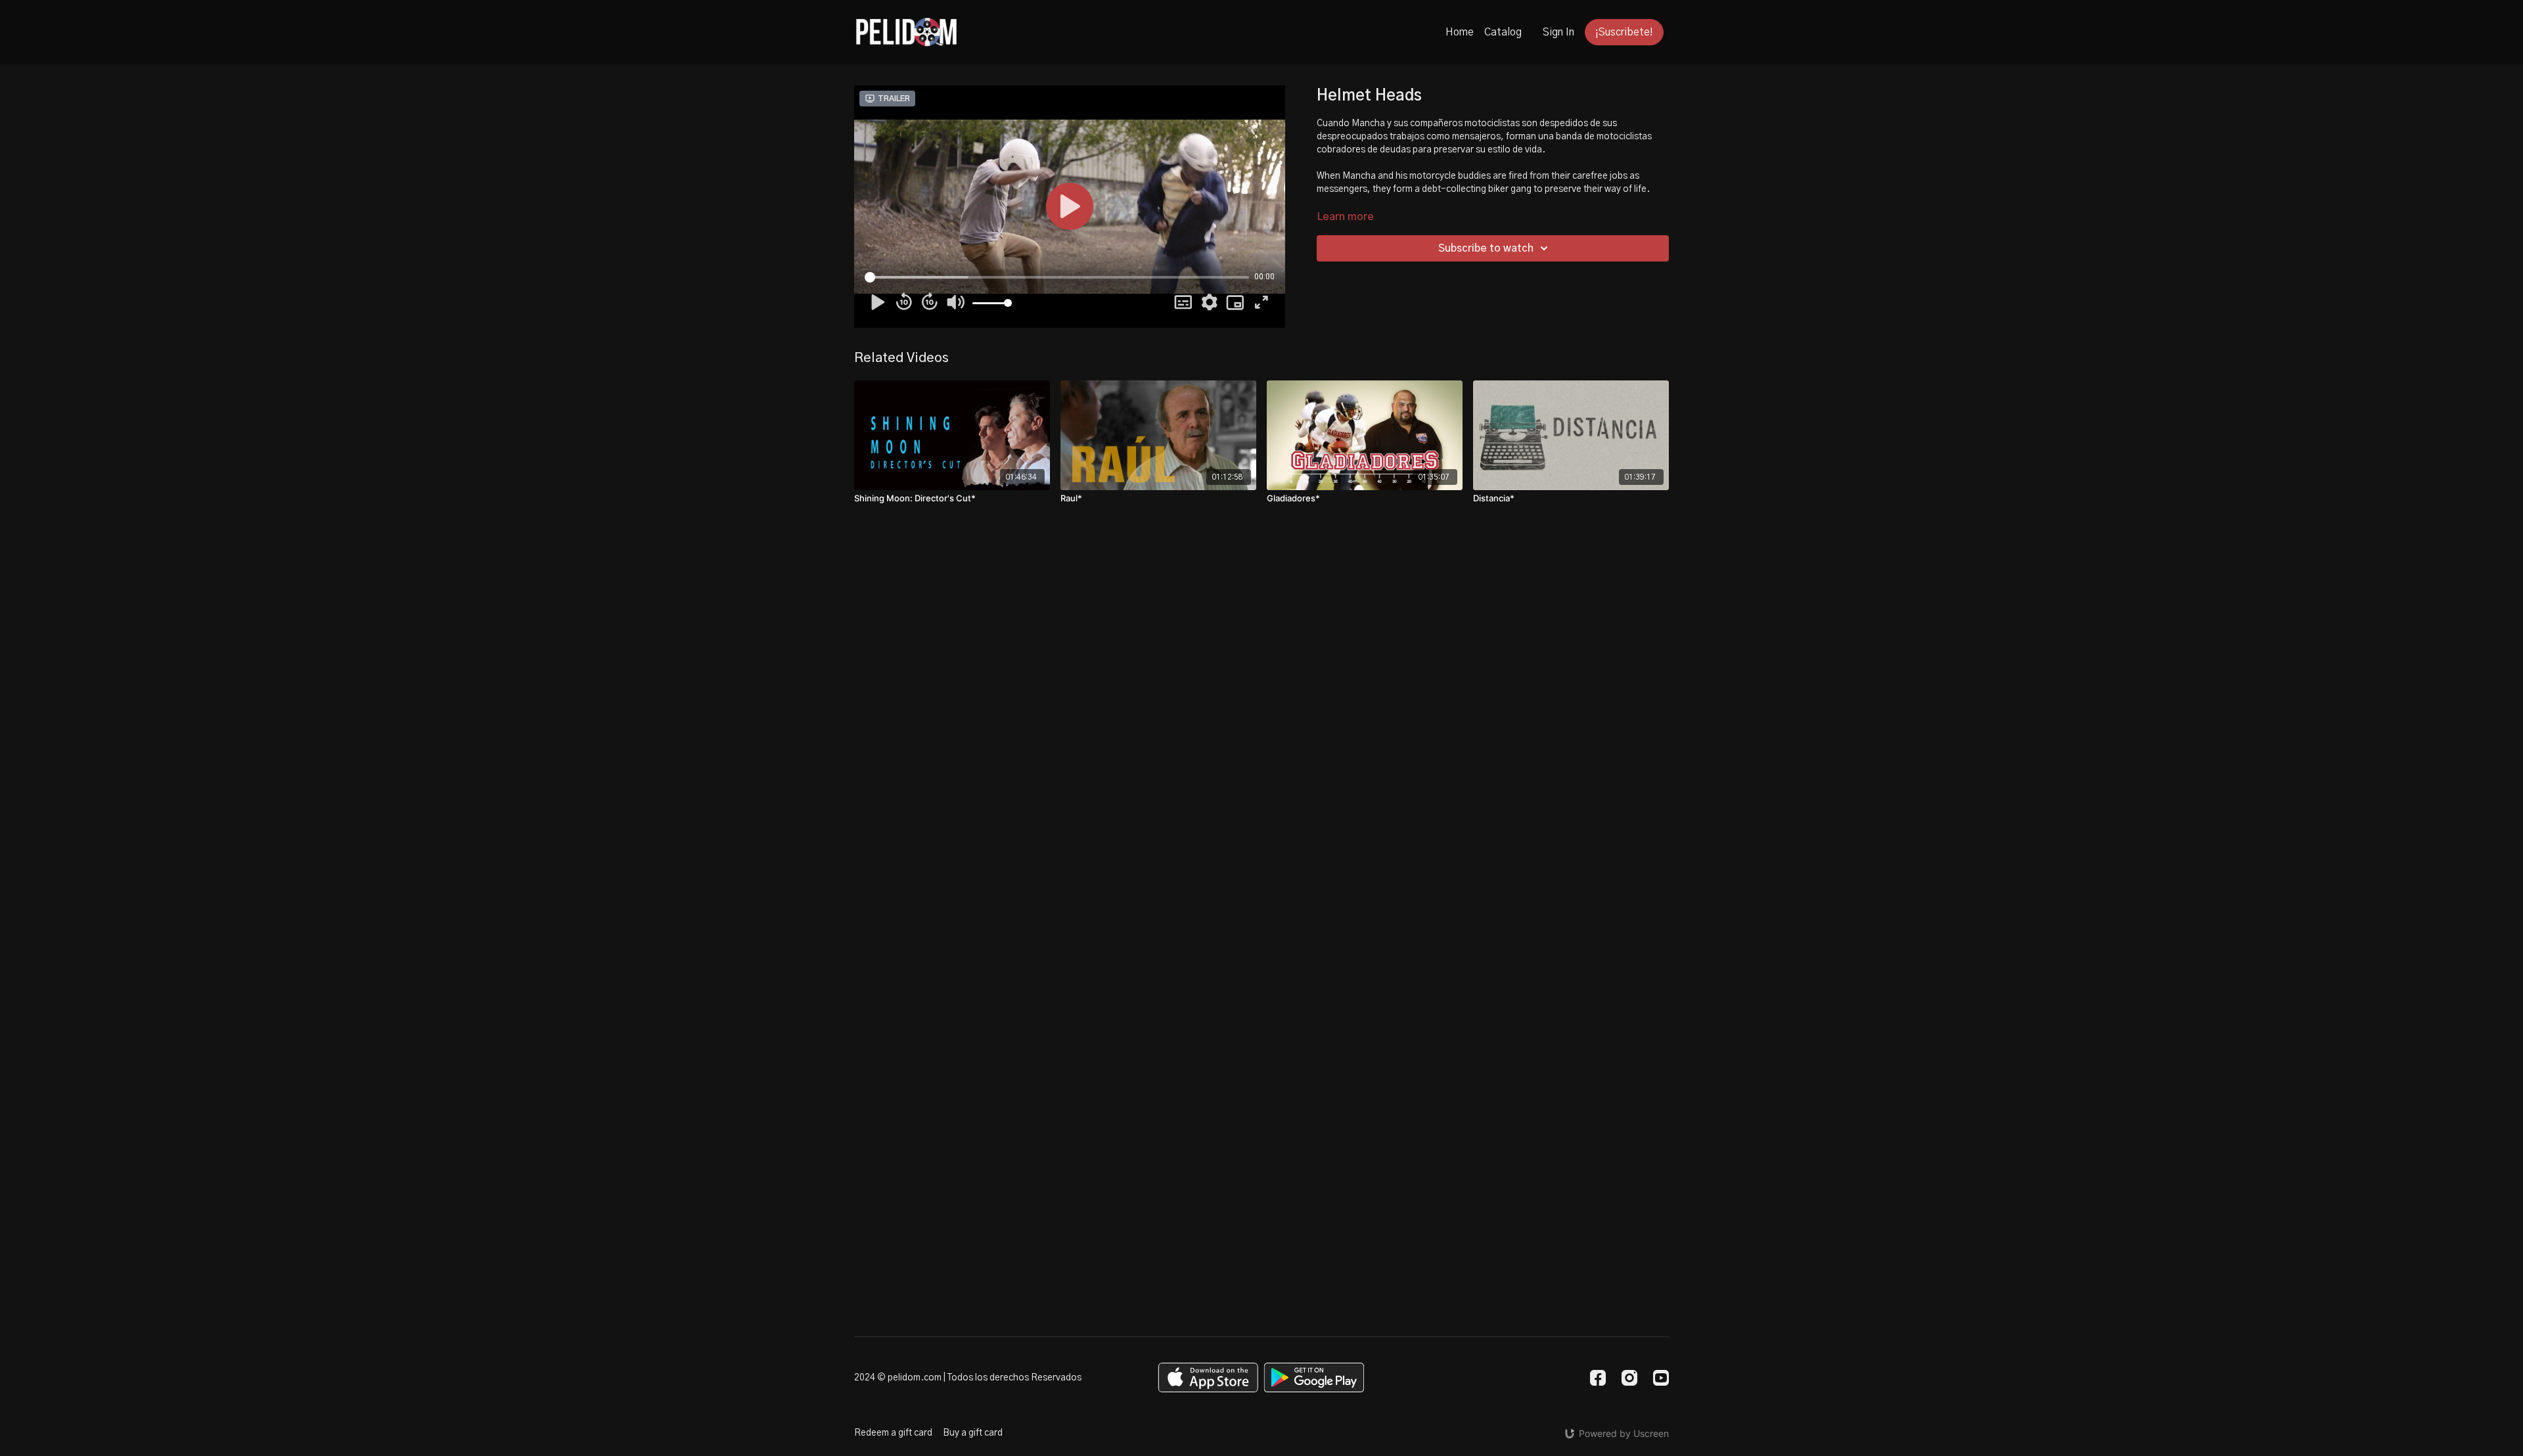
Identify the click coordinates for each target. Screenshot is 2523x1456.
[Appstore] (1208, 1377)
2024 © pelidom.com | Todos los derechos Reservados (968, 1378)
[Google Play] (1314, 1377)
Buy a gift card (973, 1433)
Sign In (1558, 32)
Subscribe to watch (1486, 248)
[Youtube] (1661, 1378)
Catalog (1503, 32)
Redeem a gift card (893, 1433)
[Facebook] (1598, 1378)
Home (1460, 32)
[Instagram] (1629, 1378)
